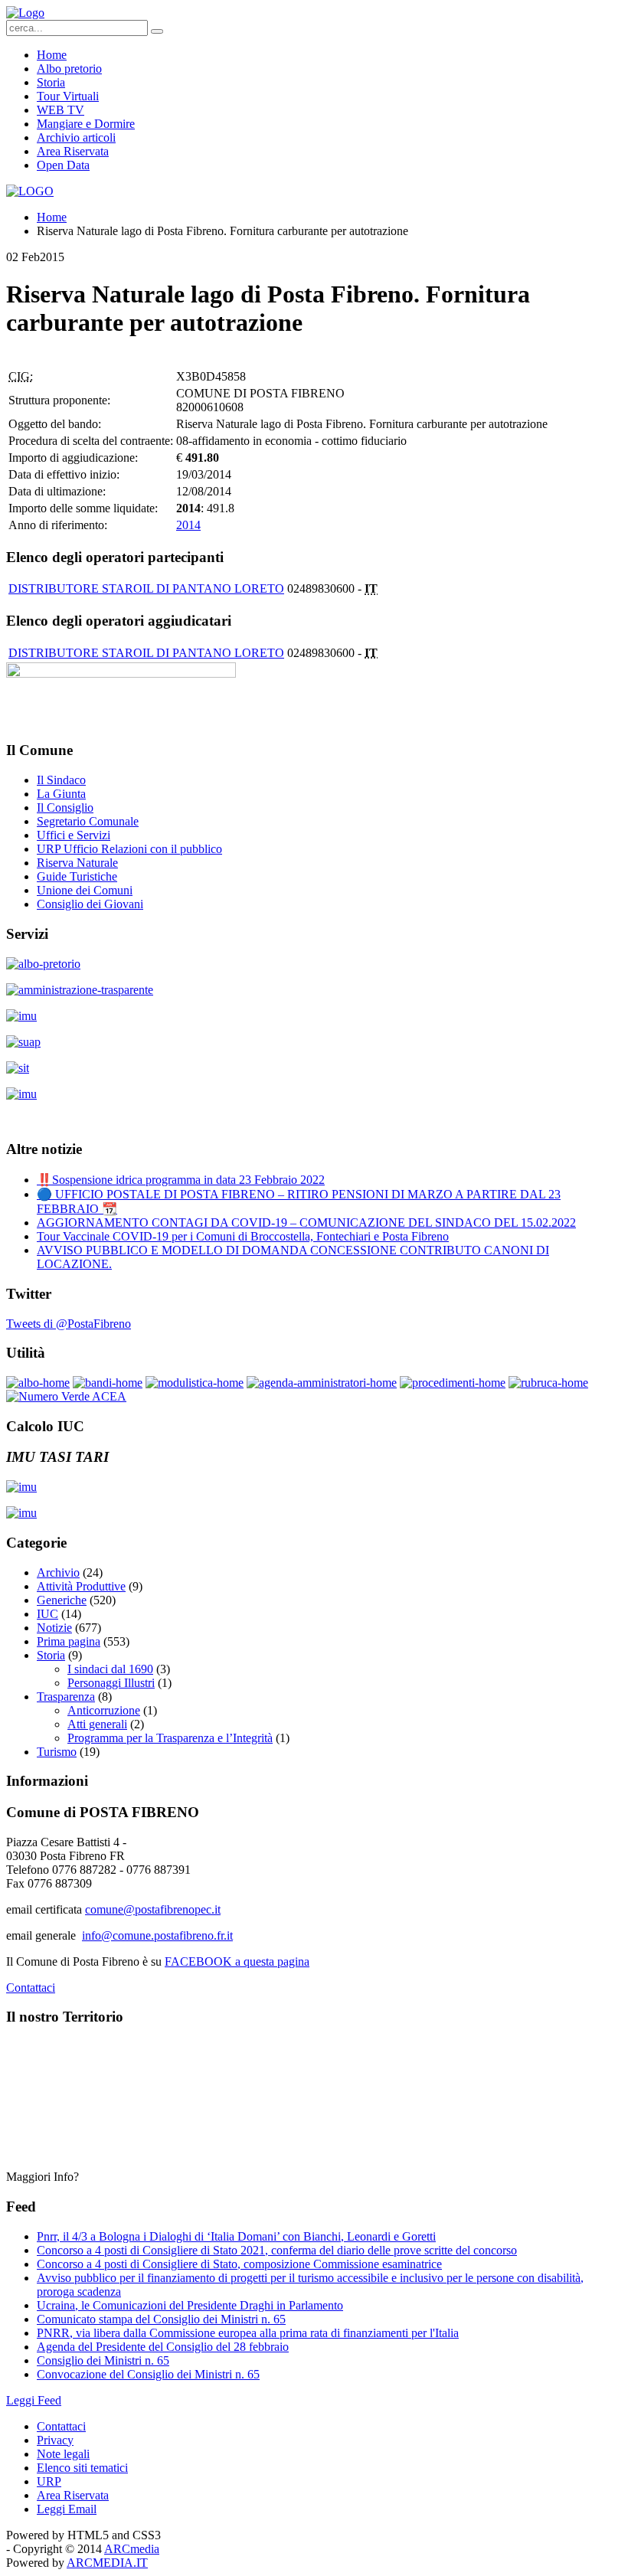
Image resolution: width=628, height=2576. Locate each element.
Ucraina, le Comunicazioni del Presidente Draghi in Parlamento (190, 2305)
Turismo (57, 1752)
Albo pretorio (69, 69)
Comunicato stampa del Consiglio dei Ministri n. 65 (161, 2319)
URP (49, 2481)
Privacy (55, 2440)
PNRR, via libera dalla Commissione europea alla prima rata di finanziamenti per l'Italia (248, 2333)
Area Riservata (73, 151)
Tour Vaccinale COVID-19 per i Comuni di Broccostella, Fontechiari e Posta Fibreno (243, 1236)
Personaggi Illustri (111, 1683)
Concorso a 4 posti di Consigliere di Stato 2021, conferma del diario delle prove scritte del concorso (277, 2250)
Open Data (63, 165)
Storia (51, 82)
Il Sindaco (61, 780)
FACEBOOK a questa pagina (237, 1961)
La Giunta (61, 794)
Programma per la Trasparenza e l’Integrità (170, 1738)
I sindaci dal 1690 (110, 1669)
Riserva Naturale (77, 863)
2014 (188, 525)
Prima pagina (69, 1641)
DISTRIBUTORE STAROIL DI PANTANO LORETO (146, 588)
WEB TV (61, 110)
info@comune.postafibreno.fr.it (157, 1935)
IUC (47, 1614)
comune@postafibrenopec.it (153, 1909)
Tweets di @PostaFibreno (69, 1324)
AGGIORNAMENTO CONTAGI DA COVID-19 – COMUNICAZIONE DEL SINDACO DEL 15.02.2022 (306, 1223)
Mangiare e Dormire (86, 124)
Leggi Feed (34, 2400)
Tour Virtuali (68, 96)
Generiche (62, 1600)
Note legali (63, 2454)
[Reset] (157, 31)
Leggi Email (67, 2509)
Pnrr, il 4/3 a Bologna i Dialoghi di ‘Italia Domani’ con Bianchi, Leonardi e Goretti (236, 2236)
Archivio (58, 1572)
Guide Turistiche (77, 876)
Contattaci (31, 1988)
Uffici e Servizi (74, 835)
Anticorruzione (104, 1710)
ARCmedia (132, 2549)
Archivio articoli (76, 137)
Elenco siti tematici (82, 2468)
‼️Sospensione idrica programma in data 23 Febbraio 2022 (181, 1180)
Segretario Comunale (88, 821)
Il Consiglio (65, 807)
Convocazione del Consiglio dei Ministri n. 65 (148, 2374)
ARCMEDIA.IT (107, 2563)
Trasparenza (66, 1697)
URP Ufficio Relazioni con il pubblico (129, 849)
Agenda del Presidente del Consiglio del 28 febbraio (163, 2347)
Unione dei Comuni (85, 890)
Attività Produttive (81, 1586)
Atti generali (97, 1724)
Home (52, 55)
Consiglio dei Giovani (90, 904)
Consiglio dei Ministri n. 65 (103, 2360)
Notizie (54, 1628)
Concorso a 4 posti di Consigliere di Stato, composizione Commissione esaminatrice (239, 2264)
